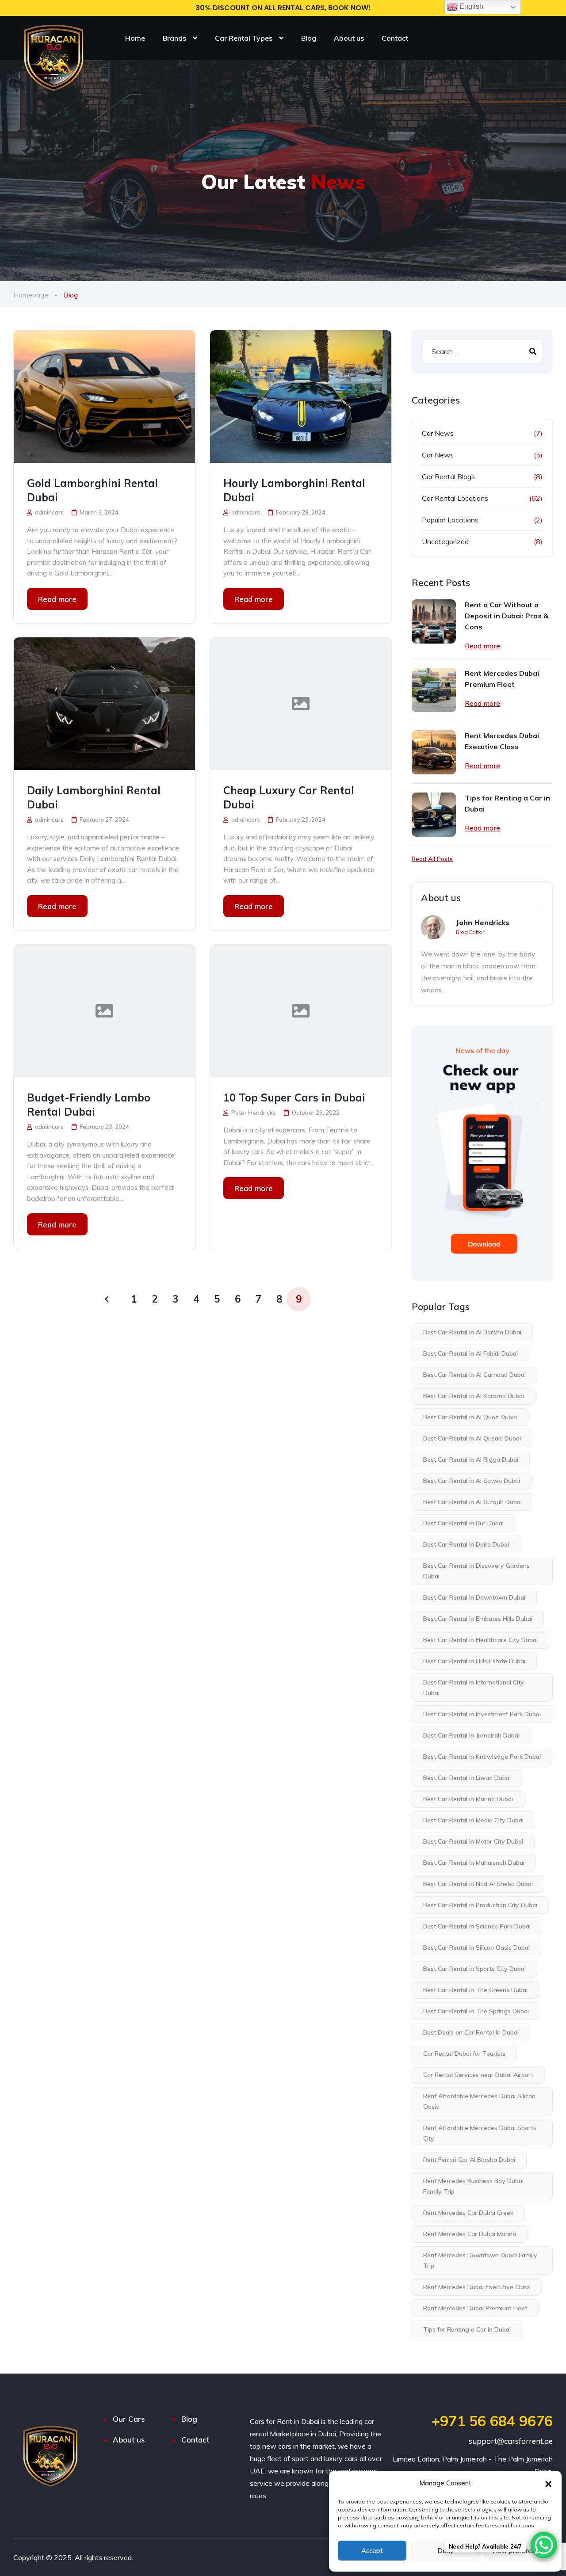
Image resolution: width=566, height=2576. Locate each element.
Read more (57, 599)
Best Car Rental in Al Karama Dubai (474, 1396)
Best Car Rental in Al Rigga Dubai (471, 1459)
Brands (174, 38)
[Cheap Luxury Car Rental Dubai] (301, 704)
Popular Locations (450, 520)
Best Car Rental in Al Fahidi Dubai (470, 1353)
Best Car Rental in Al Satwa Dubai (472, 1481)
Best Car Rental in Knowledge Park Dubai (482, 1757)
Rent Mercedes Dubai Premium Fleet (502, 679)
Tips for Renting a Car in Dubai (507, 803)
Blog (309, 38)
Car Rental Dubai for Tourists (464, 2054)
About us (349, 38)
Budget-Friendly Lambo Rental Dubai (89, 1105)
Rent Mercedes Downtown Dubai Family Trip (480, 2260)
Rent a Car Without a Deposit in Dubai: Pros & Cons (507, 616)
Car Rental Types (244, 38)
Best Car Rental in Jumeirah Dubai (471, 1735)
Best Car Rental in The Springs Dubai (476, 2011)
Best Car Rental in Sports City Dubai (474, 1969)
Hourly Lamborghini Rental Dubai (294, 490)
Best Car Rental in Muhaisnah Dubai (474, 1863)
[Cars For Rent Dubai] (53, 52)
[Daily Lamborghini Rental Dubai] (104, 704)
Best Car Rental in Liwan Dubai (467, 1778)
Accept (372, 2551)
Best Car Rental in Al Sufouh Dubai (472, 1502)
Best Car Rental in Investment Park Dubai (482, 1714)
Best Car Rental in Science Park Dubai (477, 1926)
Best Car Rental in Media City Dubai (473, 1820)
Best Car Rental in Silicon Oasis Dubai (476, 1947)
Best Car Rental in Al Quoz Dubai (470, 1417)
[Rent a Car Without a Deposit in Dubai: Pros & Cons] (434, 621)
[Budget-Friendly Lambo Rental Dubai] (104, 1011)
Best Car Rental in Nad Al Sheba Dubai (478, 1884)
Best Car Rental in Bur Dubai (463, 1523)
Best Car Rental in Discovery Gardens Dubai (476, 1571)
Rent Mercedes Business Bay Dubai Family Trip (473, 2186)
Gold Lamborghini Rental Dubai (92, 490)
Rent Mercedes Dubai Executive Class (502, 741)
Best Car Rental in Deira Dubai (466, 1544)
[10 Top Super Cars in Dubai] (301, 1011)
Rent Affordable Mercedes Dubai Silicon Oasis (479, 2101)
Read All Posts (432, 859)
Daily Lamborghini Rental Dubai (94, 797)
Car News (438, 433)
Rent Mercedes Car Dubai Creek (468, 2213)
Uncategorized (445, 541)
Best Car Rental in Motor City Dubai (473, 1841)
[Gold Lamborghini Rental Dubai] (104, 396)
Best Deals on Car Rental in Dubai (471, 2032)
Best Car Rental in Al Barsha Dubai (472, 1332)
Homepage (31, 295)
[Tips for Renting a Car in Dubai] (434, 815)
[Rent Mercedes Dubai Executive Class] (434, 752)
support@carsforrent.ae (511, 2441)
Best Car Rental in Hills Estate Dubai (474, 1661)
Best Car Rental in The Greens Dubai (475, 1990)
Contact (395, 38)
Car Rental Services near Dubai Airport (478, 2075)
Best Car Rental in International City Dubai (474, 1688)
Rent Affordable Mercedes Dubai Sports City (480, 2133)
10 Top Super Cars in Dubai (294, 1097)
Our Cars (129, 2419)
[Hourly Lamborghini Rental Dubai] (301, 396)
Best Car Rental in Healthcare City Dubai (480, 1640)
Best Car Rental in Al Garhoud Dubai (474, 1375)
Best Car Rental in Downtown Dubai (474, 1597)
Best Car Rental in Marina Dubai (468, 1799)
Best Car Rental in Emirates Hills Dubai (478, 1619)
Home (135, 38)
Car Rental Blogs (448, 476)
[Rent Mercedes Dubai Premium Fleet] (434, 690)
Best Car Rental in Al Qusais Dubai (472, 1438)
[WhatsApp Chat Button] (544, 2545)
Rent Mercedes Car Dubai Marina (470, 2234)
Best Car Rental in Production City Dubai (480, 1905)
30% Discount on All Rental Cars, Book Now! (283, 8)
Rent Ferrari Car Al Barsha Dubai (469, 2160)
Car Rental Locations (455, 498)
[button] (548, 2483)
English (470, 6)
